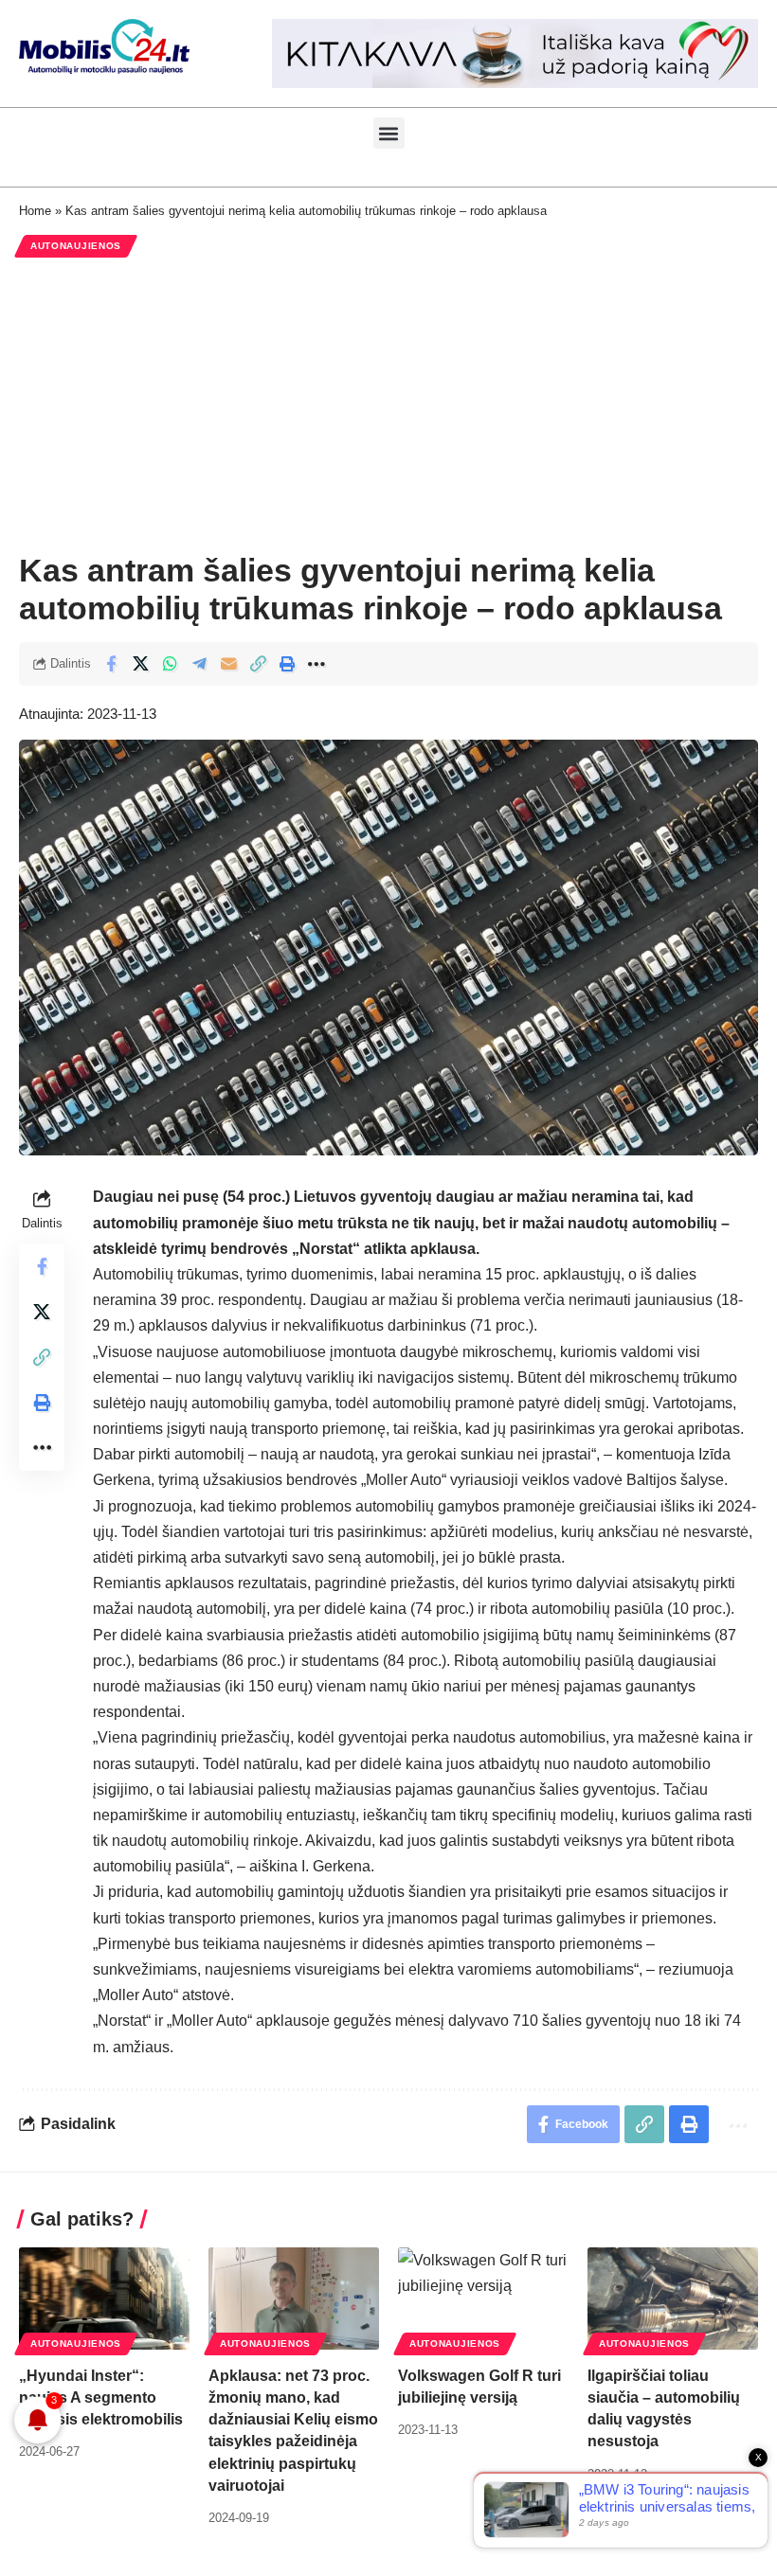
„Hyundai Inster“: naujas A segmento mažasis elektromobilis (101, 2397)
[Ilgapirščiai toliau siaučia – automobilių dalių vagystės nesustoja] (673, 2299)
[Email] (228, 664)
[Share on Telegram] (199, 664)
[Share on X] (140, 664)
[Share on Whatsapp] (170, 664)
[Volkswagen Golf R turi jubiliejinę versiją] (483, 2299)
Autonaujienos (76, 246)
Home (35, 211)
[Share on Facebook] (111, 664)
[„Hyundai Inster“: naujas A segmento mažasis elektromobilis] (104, 2299)
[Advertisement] (388, 404)
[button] (389, 133)
